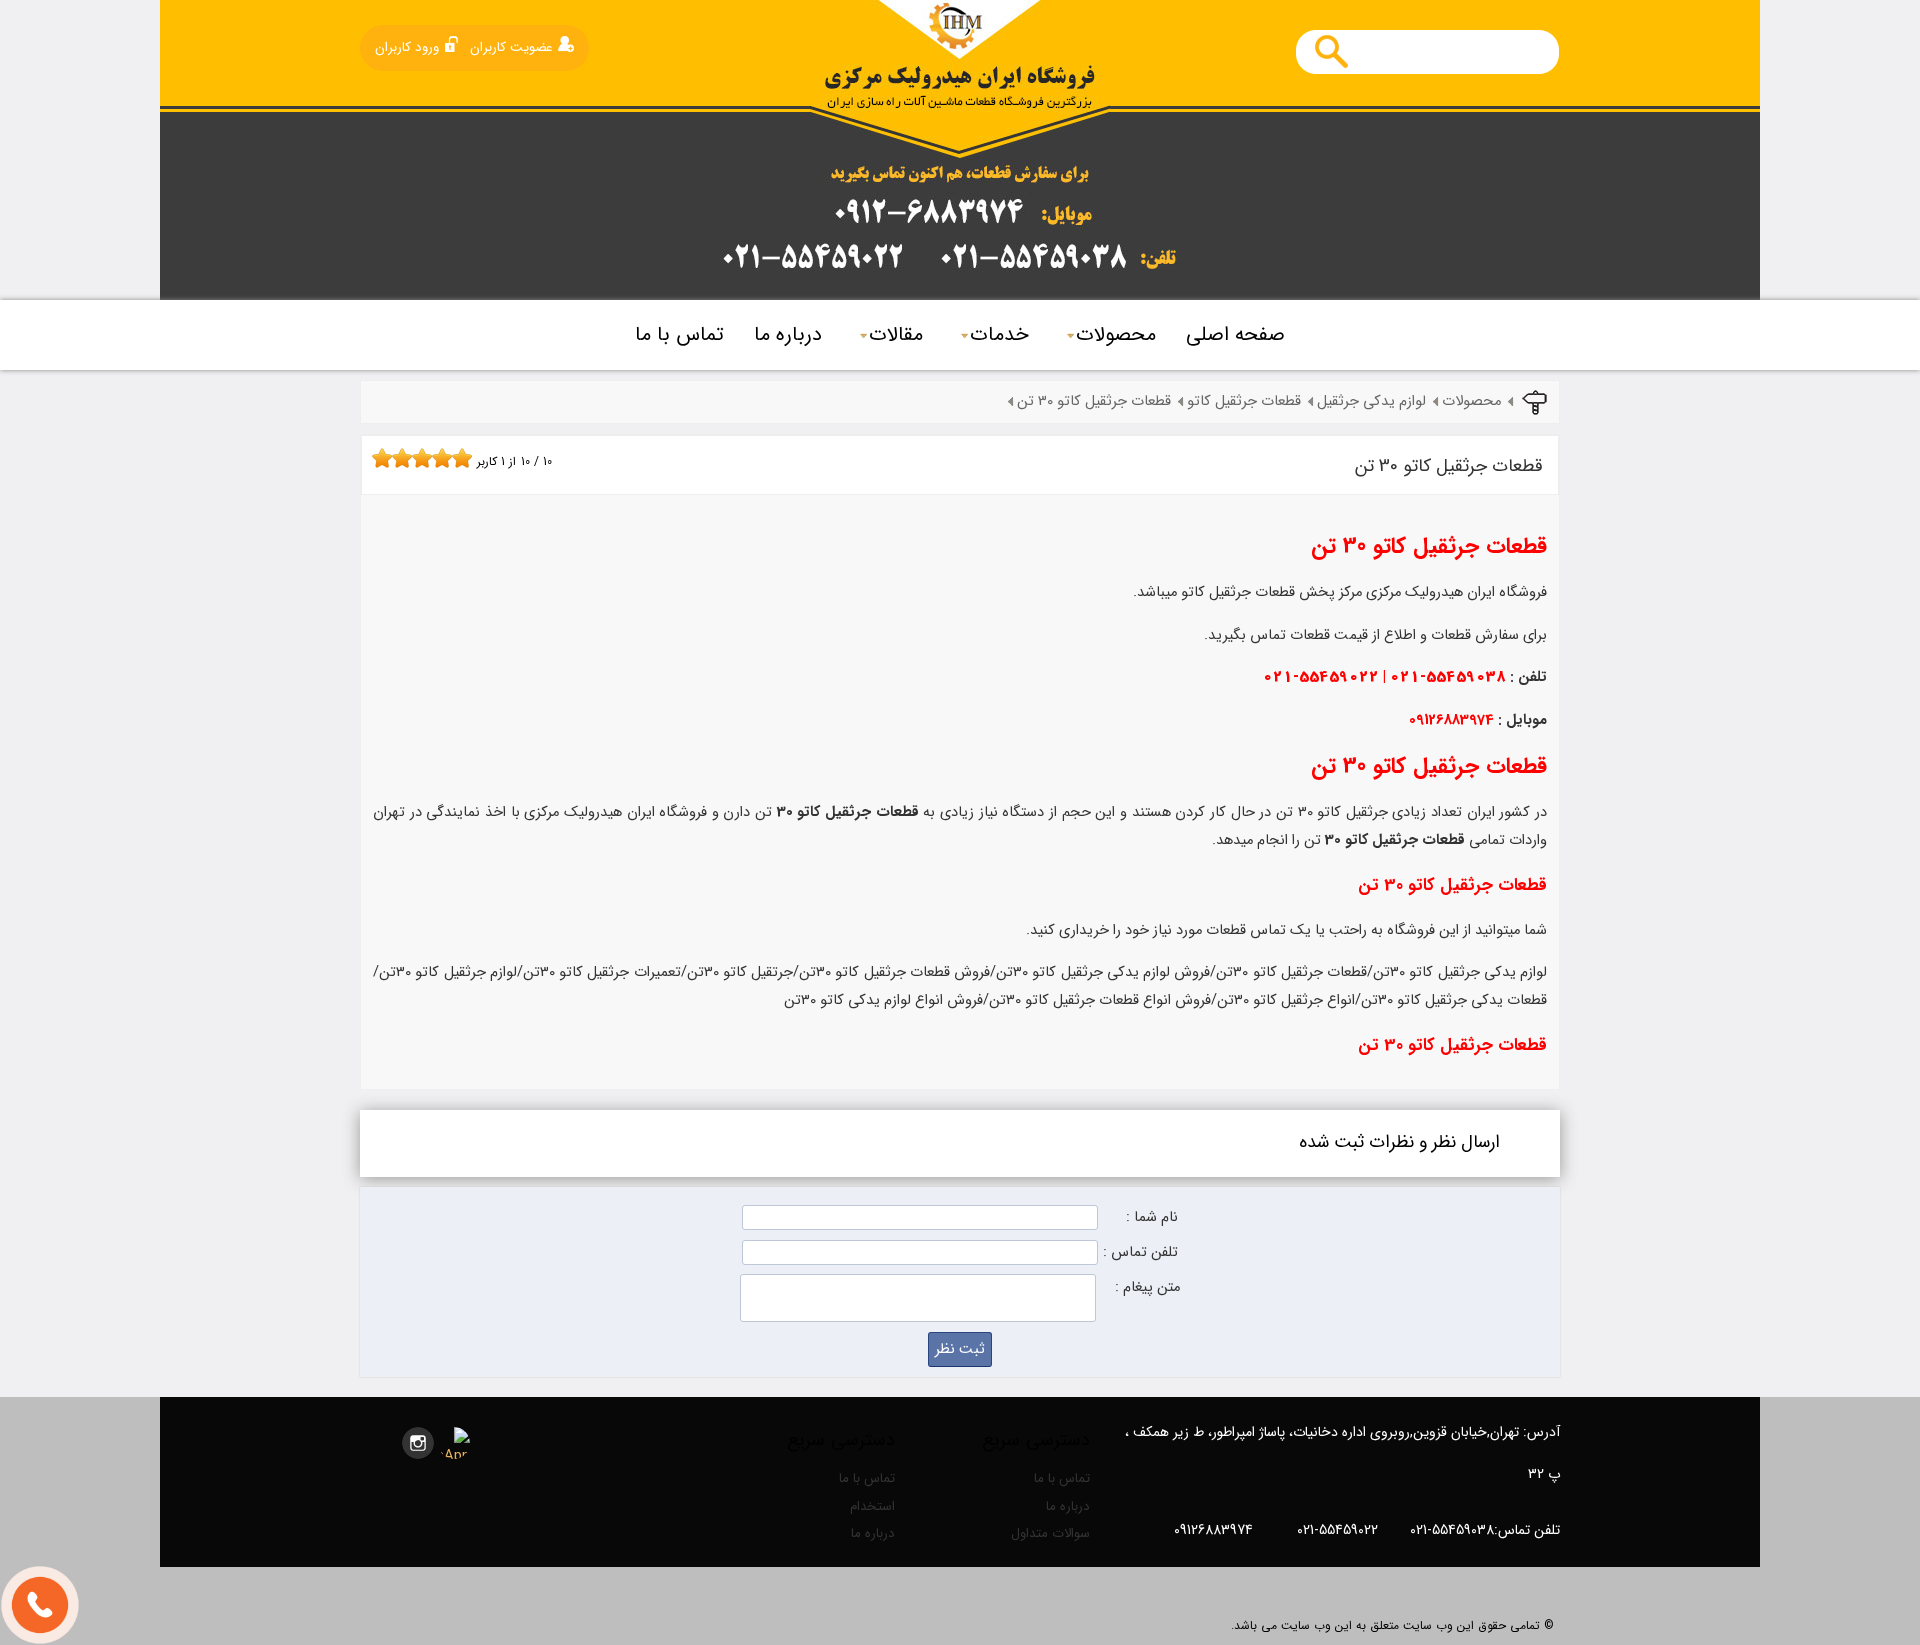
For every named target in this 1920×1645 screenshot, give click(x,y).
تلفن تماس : (1140, 1252)
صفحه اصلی (1235, 334)
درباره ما (788, 334)
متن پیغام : (1147, 1287)
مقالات (896, 334)
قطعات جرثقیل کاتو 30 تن (1094, 401)
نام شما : (1152, 1217)
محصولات (1116, 334)
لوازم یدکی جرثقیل (1371, 401)
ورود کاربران (407, 47)
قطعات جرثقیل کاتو (1244, 401)
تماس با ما (679, 334)
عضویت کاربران (511, 47)
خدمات (999, 334)
